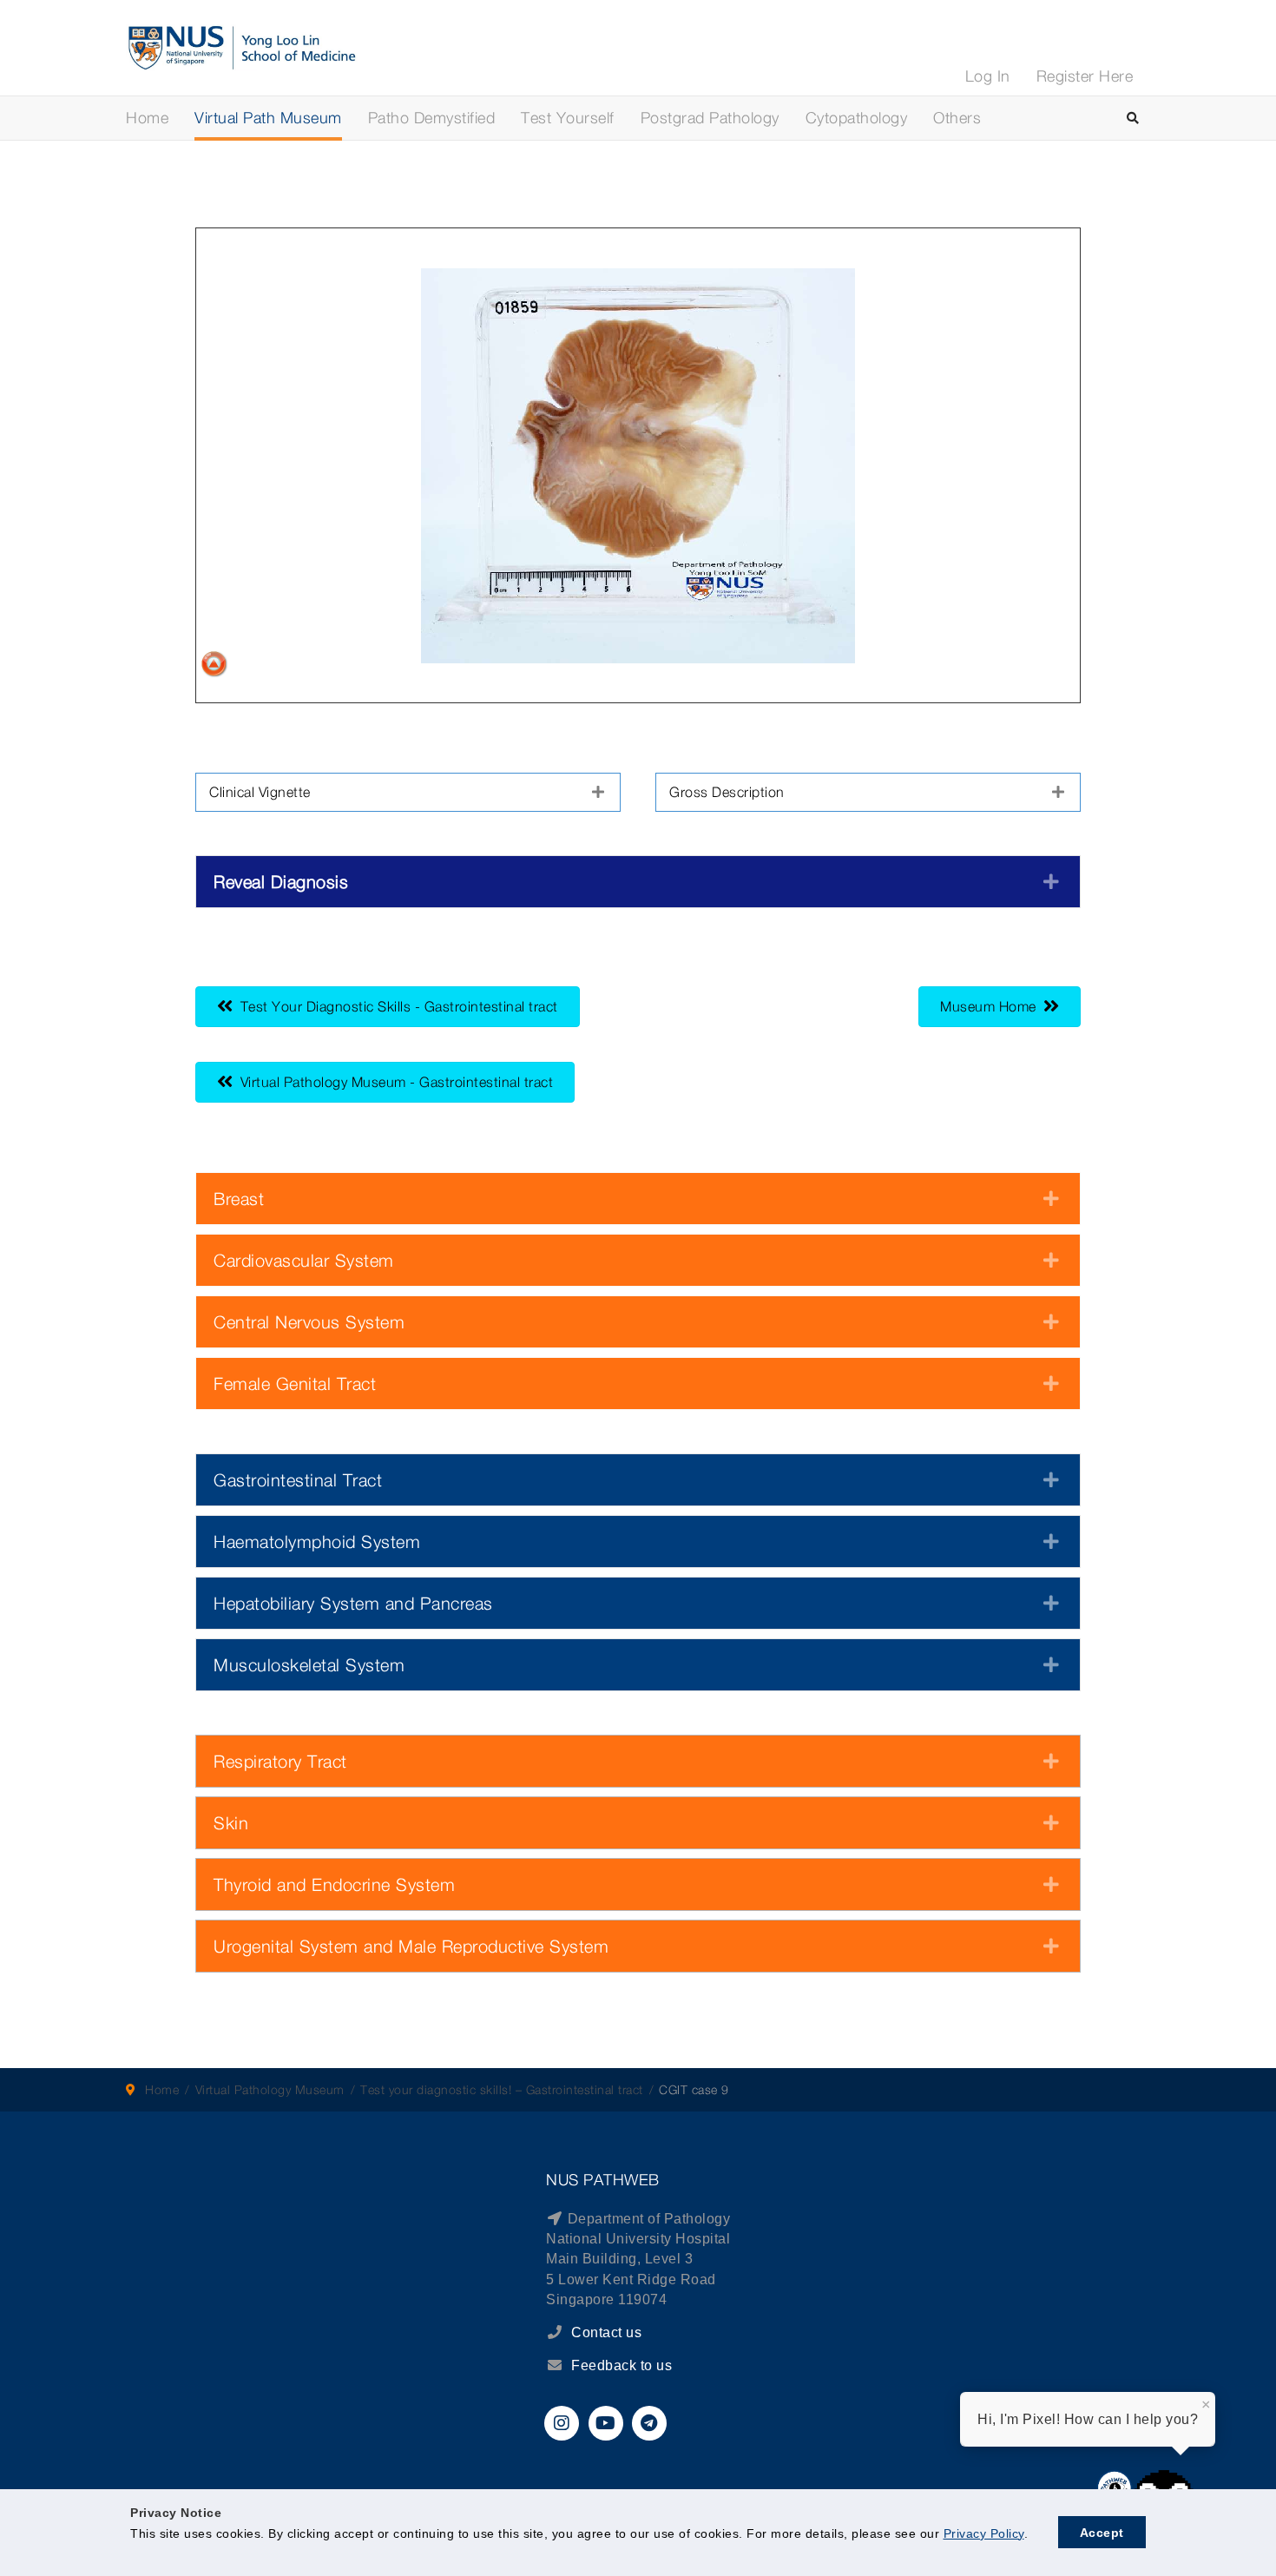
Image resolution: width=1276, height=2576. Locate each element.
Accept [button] (1102, 2533)
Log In (988, 76)
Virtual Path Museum (268, 118)
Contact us (605, 2332)
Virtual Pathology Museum (270, 2089)
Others (957, 118)
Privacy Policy (984, 2533)
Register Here (1085, 76)
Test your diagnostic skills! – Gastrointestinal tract (502, 2089)
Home (147, 118)
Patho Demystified (432, 118)
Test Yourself (568, 118)
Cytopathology (857, 118)
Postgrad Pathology (710, 118)
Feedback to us (622, 2365)
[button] (408, 792)
